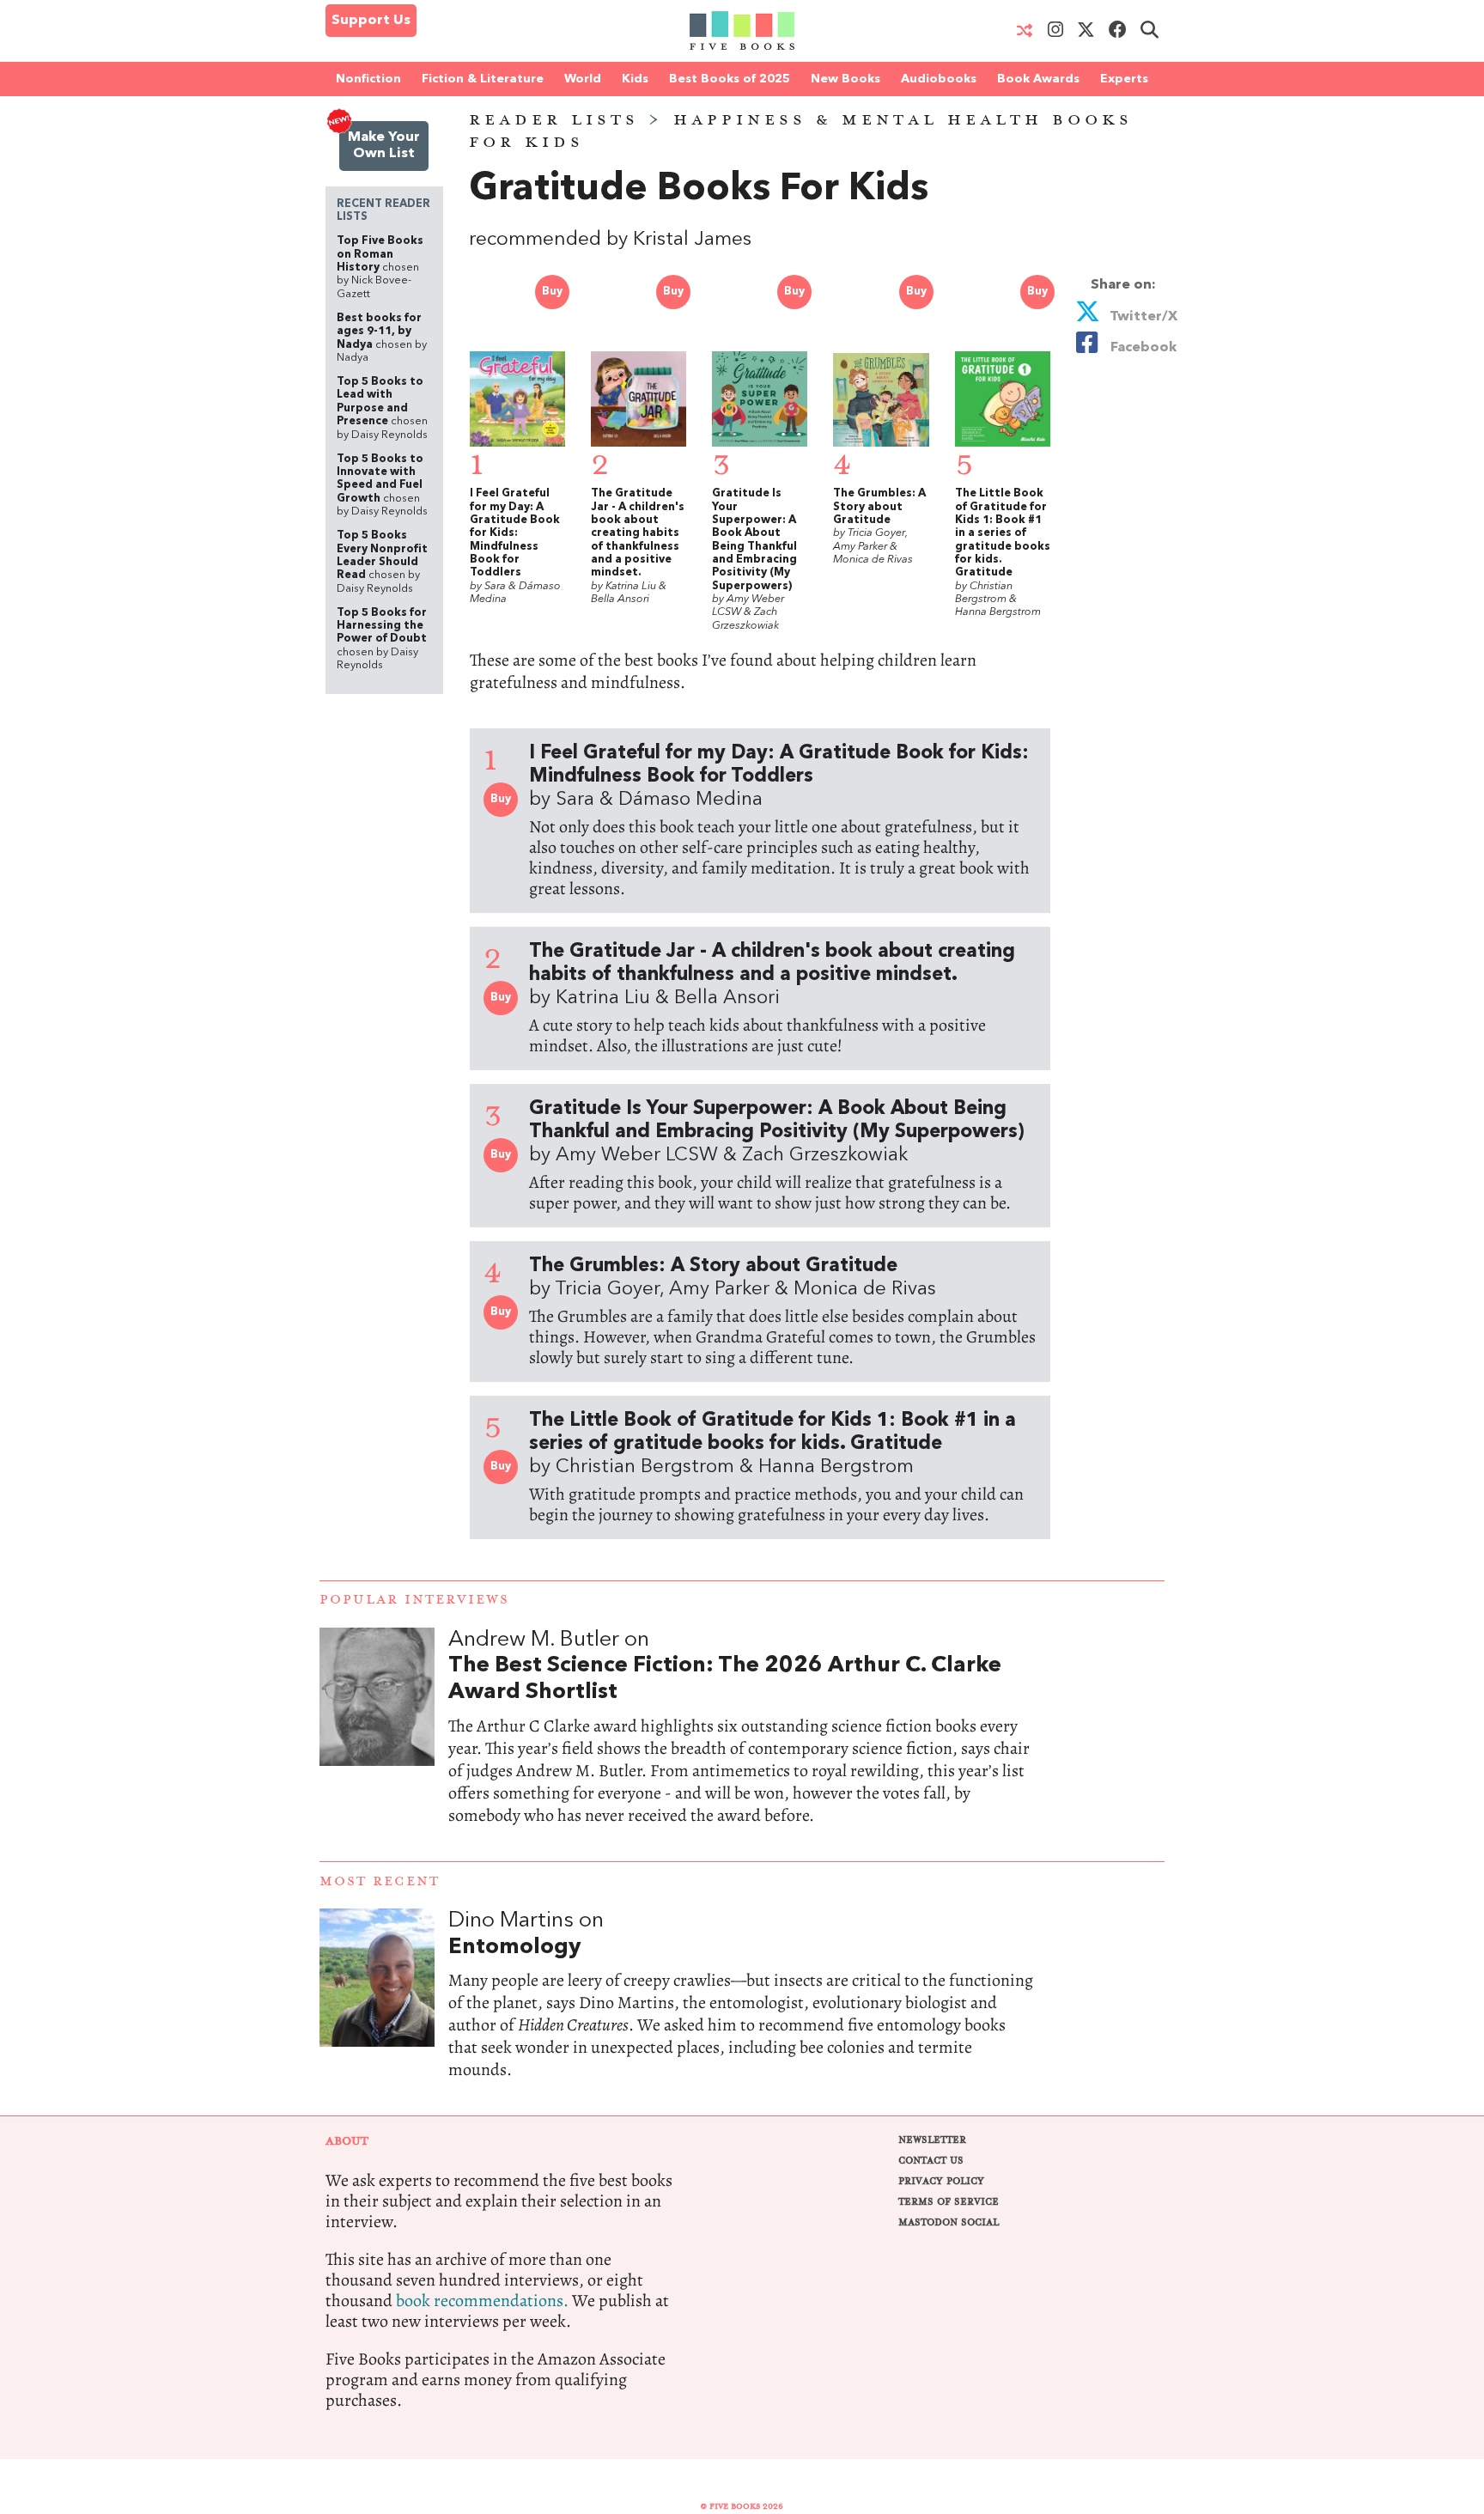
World (583, 79)
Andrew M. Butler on (725, 1666)
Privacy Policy (941, 2181)
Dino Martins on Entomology (742, 2012)
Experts (1124, 79)
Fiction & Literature (483, 79)
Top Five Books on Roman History (380, 267)
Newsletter (932, 2140)
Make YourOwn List (384, 146)
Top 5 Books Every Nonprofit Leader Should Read (382, 562)
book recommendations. (482, 2301)
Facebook (1140, 348)
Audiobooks (939, 79)
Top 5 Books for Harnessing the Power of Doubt (382, 639)
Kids (635, 79)
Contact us (931, 2161)
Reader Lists (554, 120)
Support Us (371, 21)
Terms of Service (949, 2202)
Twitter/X (1142, 317)
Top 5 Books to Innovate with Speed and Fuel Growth (382, 485)
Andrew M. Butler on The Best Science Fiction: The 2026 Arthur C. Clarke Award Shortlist (742, 1744)
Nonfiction (368, 79)
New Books (845, 79)
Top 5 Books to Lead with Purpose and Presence (382, 408)
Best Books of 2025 (730, 79)
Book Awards (1038, 79)
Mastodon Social (949, 2222)
